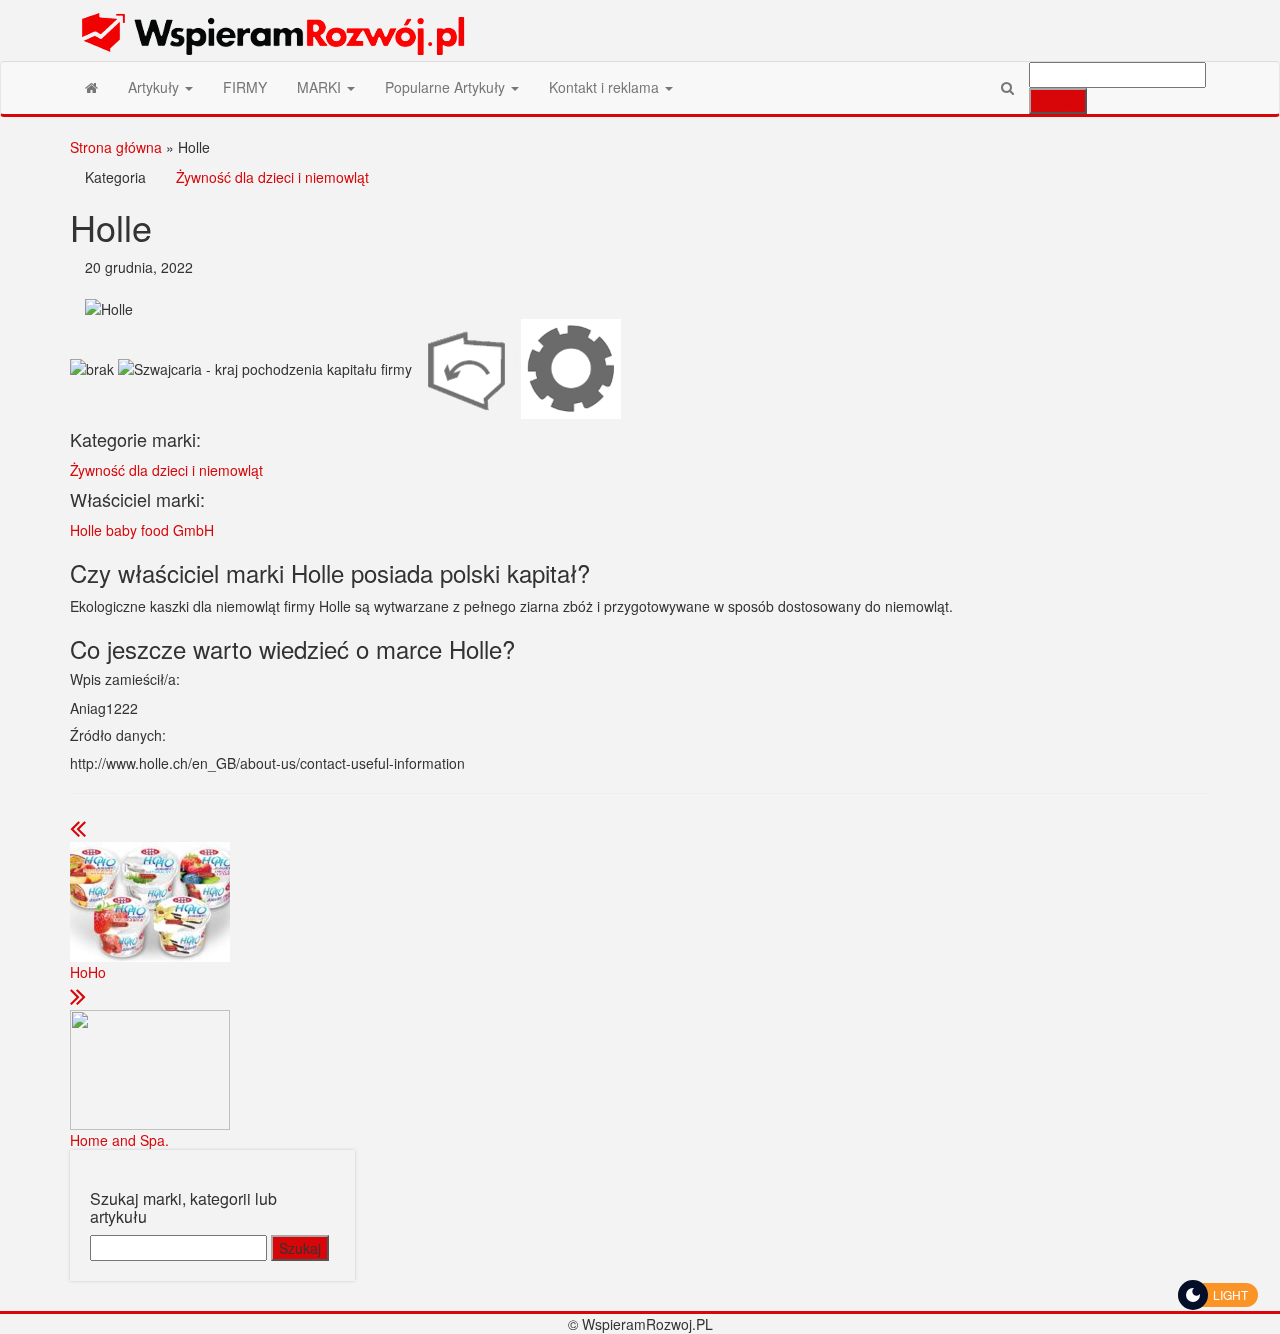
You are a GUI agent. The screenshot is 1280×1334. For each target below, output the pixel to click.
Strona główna (116, 147)
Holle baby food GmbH (142, 530)
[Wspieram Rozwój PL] (91, 87)
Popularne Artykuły (447, 87)
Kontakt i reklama (606, 87)
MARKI (321, 87)
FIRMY (245, 87)
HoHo (88, 972)
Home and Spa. (119, 1140)
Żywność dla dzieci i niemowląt (272, 177)
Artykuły (155, 87)
